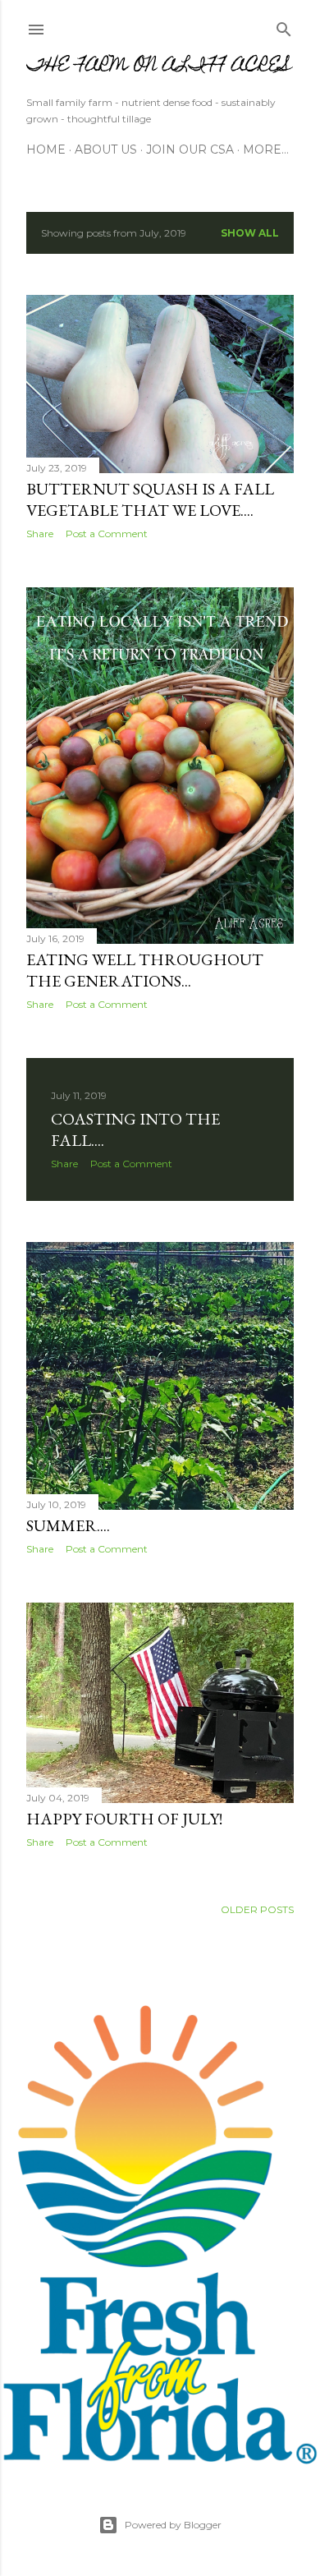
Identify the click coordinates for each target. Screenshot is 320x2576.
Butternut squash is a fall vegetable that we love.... (150, 499)
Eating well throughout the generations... (145, 970)
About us (106, 149)
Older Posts (257, 1909)
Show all (250, 233)
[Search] (284, 26)
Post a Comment (107, 534)
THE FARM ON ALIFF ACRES (159, 67)
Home (46, 149)
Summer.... (68, 1525)
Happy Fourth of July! (124, 1819)
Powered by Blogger (173, 2525)
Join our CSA (190, 149)
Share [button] (40, 534)
